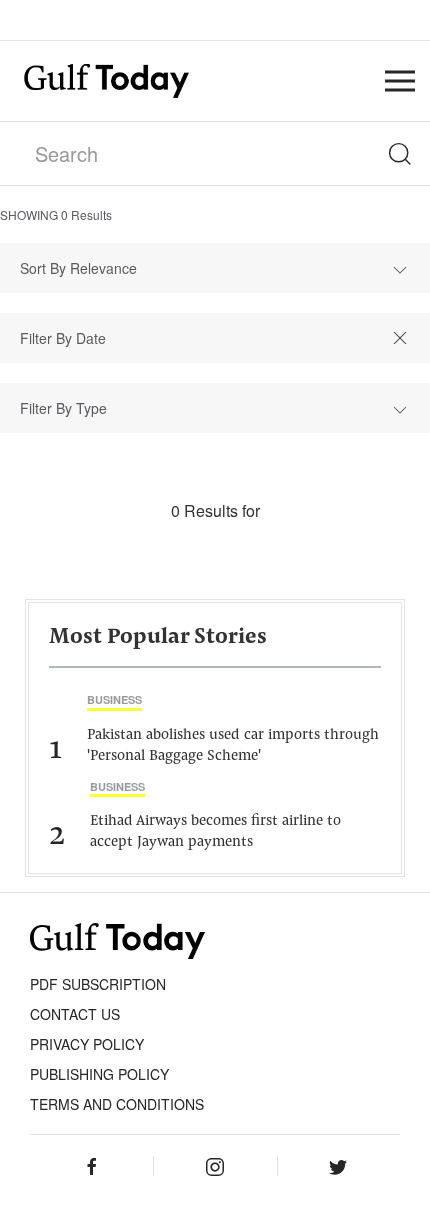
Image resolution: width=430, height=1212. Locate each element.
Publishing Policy (99, 1074)
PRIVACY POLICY (87, 1044)
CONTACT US (75, 1014)
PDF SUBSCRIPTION (98, 984)
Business (114, 699)
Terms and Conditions (117, 1104)
